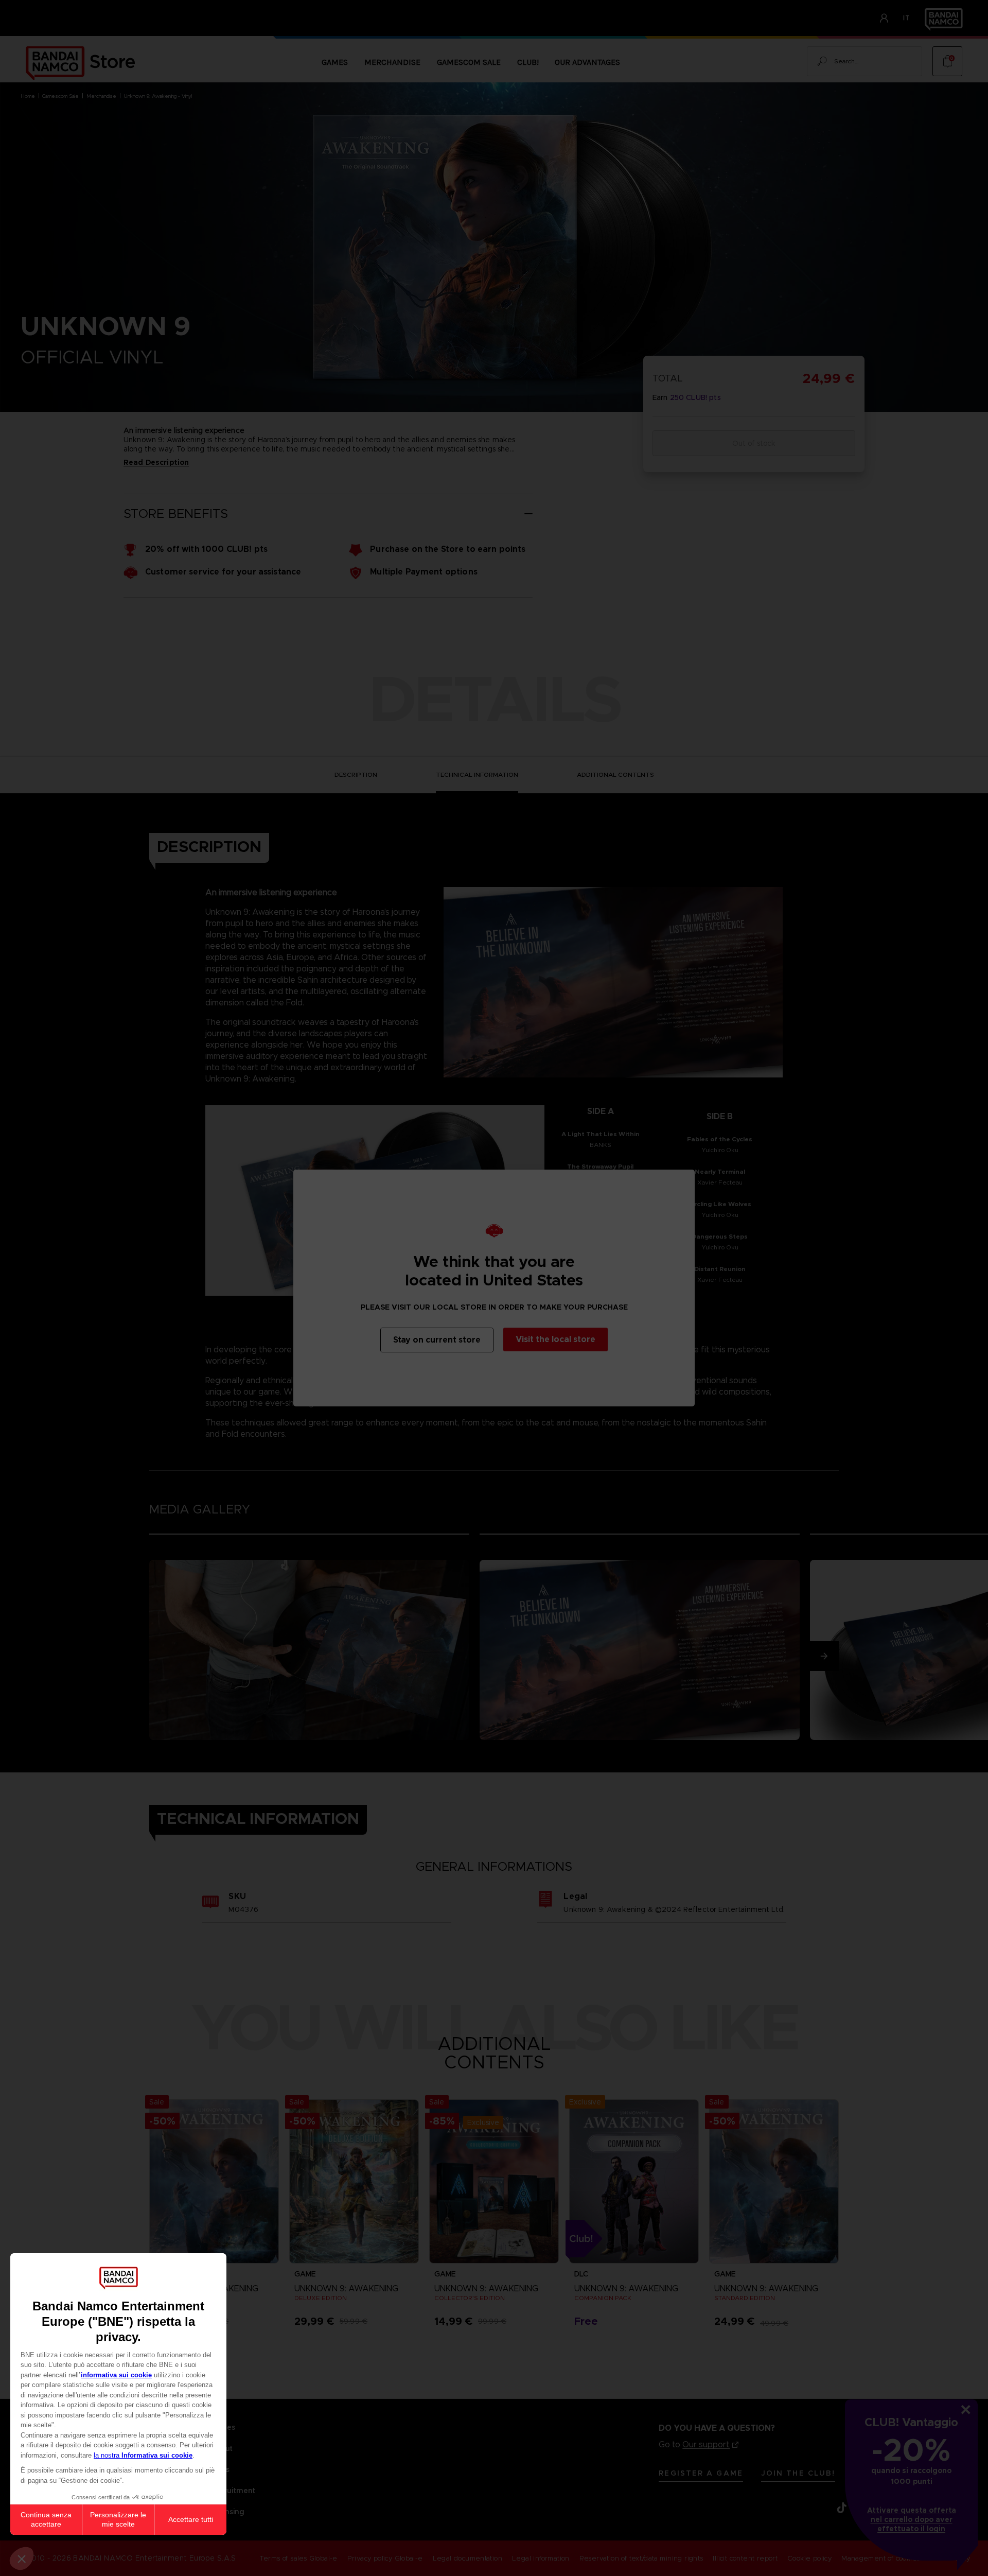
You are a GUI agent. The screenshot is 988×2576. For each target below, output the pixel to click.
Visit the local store (555, 1339)
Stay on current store (437, 1340)
